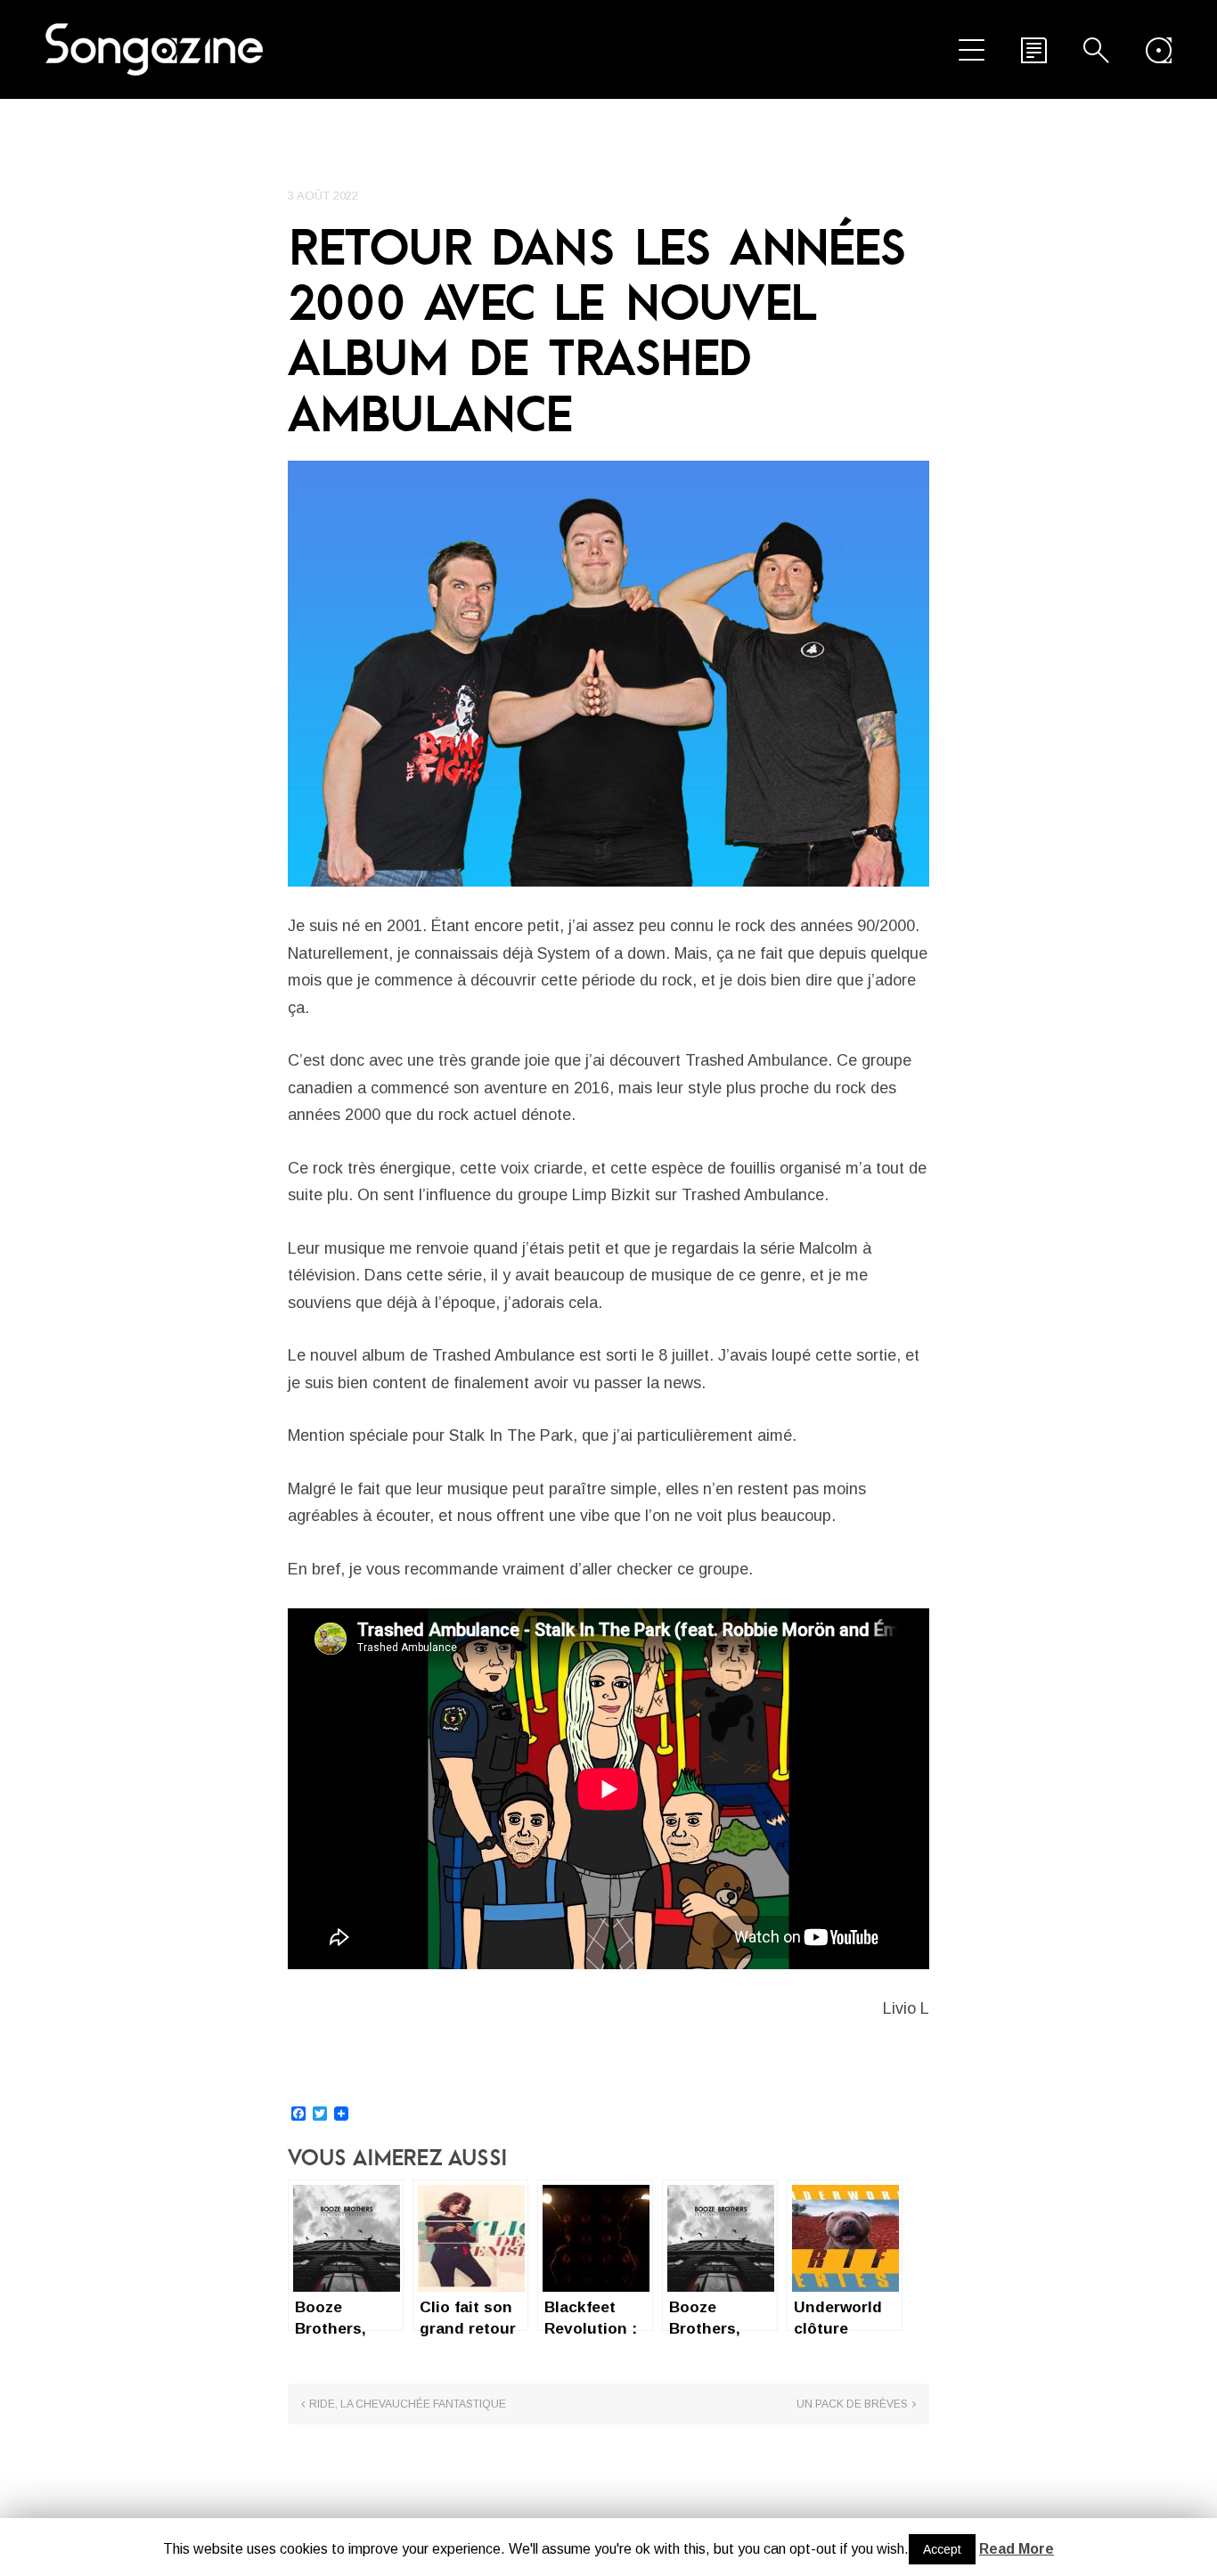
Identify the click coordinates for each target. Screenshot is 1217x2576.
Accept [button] (942, 2549)
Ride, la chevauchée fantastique (408, 2404)
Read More (1017, 2549)
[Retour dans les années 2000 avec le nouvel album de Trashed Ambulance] (608, 674)
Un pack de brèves (852, 2404)
